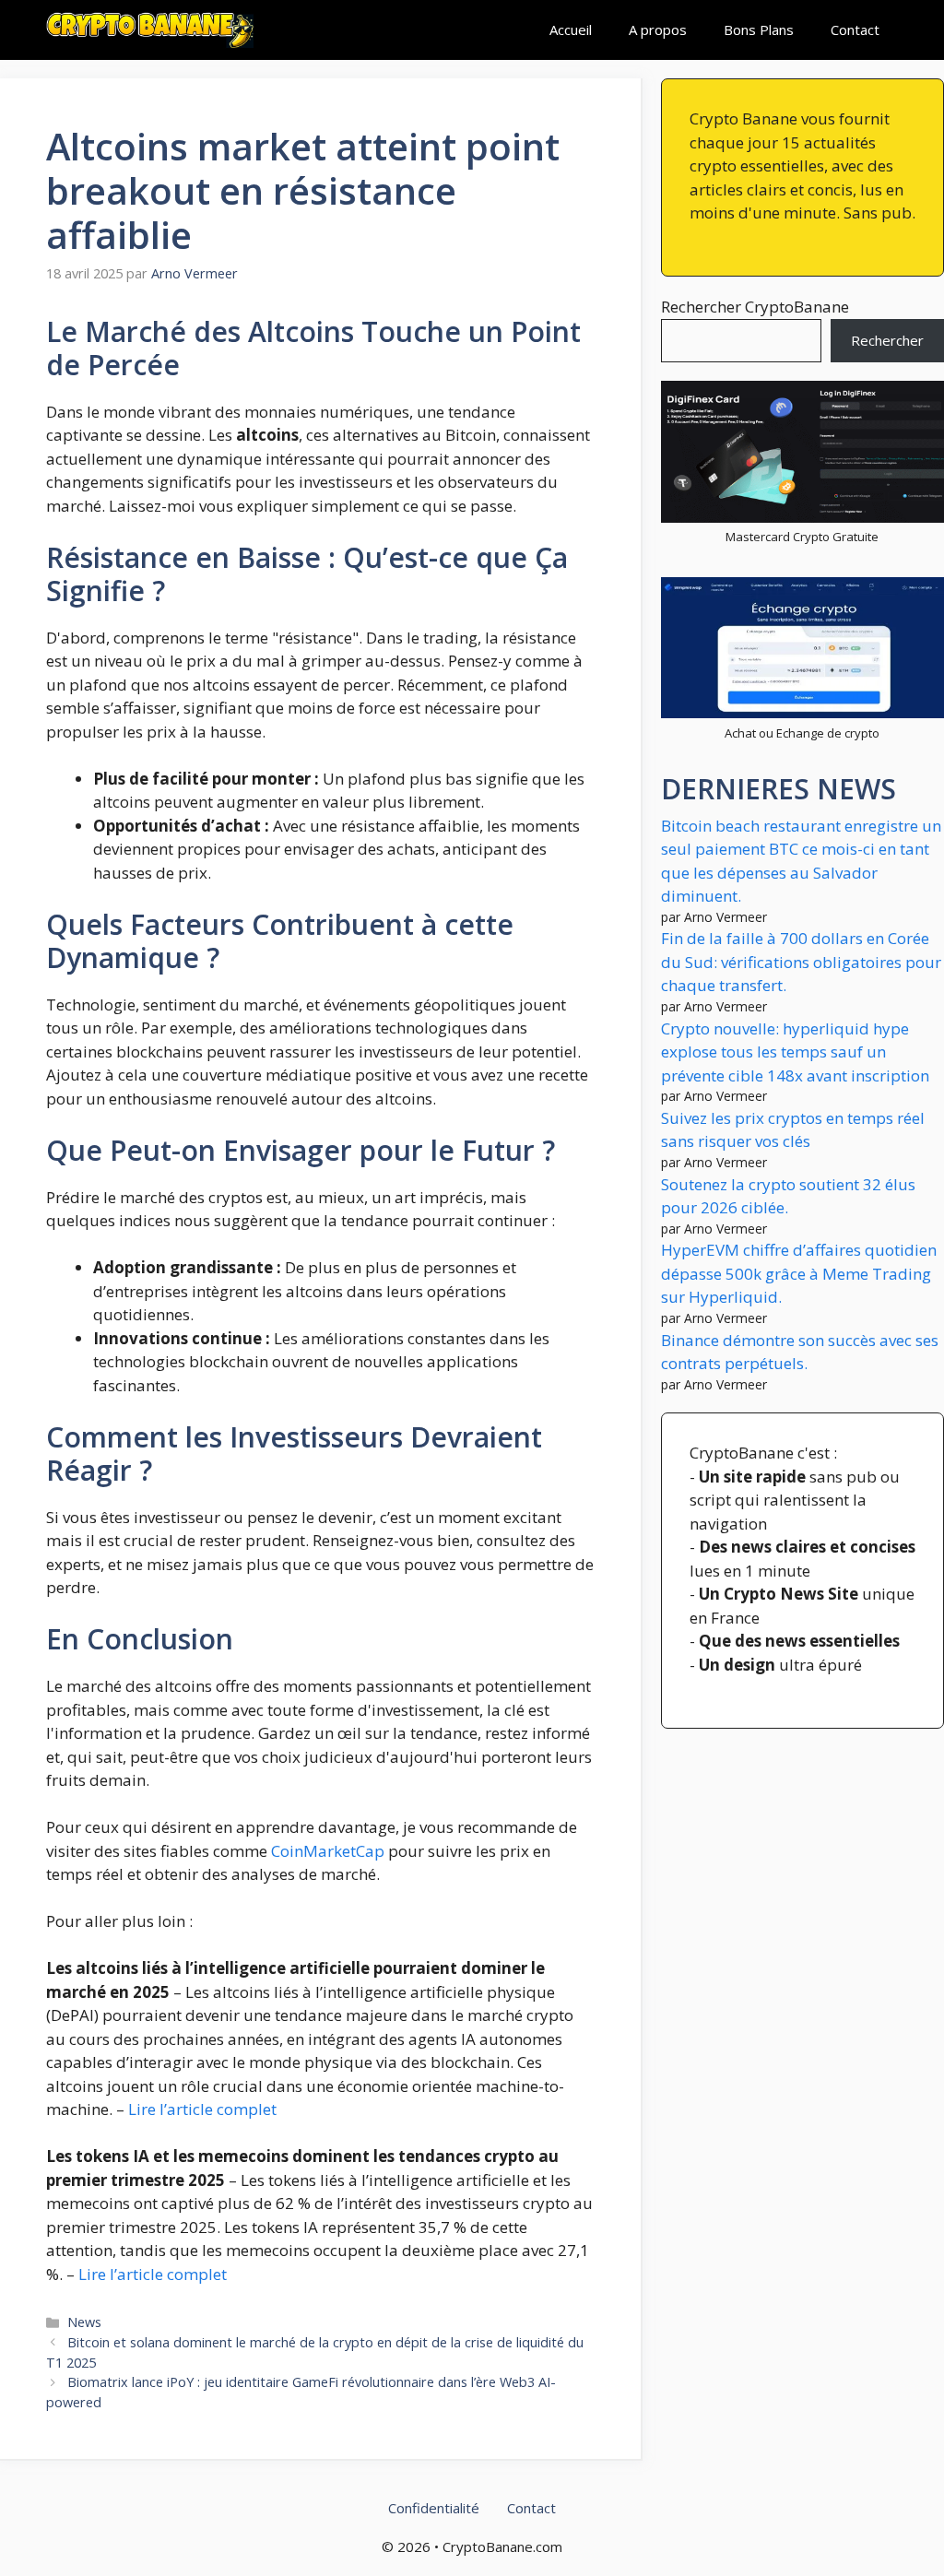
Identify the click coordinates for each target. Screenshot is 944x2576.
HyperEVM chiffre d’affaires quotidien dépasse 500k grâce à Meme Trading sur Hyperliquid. (799, 1273)
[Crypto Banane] (150, 30)
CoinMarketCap (328, 1851)
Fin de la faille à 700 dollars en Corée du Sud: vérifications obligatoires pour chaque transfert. (801, 962)
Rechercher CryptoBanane (755, 307)
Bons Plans (759, 30)
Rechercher (887, 340)
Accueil (571, 30)
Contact (855, 30)
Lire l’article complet (202, 2109)
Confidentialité (434, 2508)
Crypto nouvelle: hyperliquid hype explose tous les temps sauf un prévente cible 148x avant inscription (795, 1052)
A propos (658, 30)
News (84, 2322)
